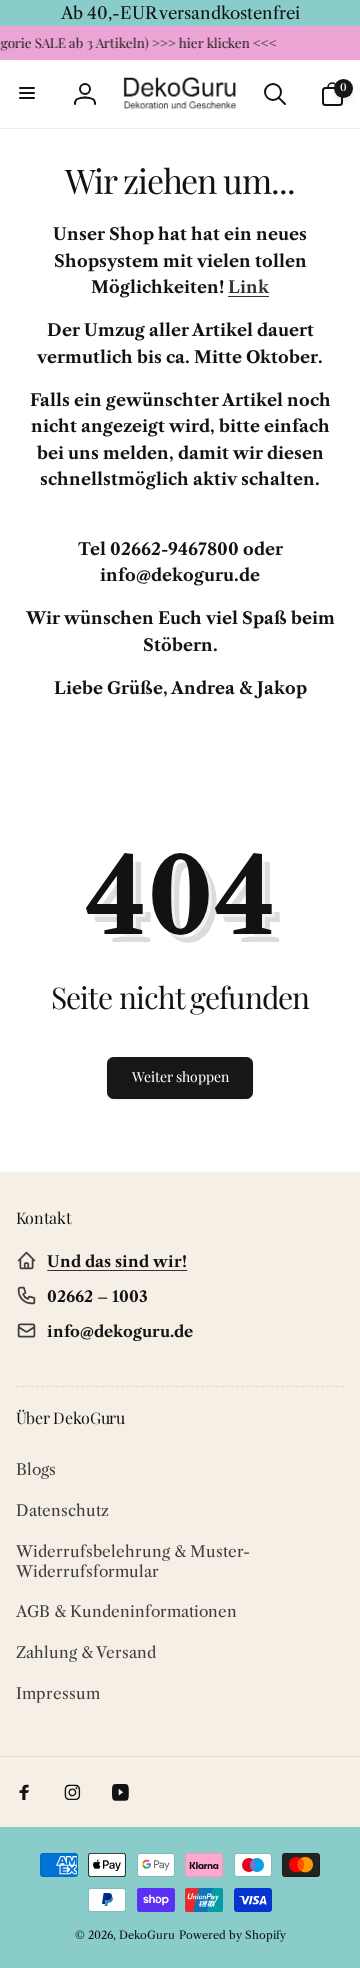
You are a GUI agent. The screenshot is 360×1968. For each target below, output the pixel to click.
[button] (28, 94)
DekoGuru (147, 1935)
